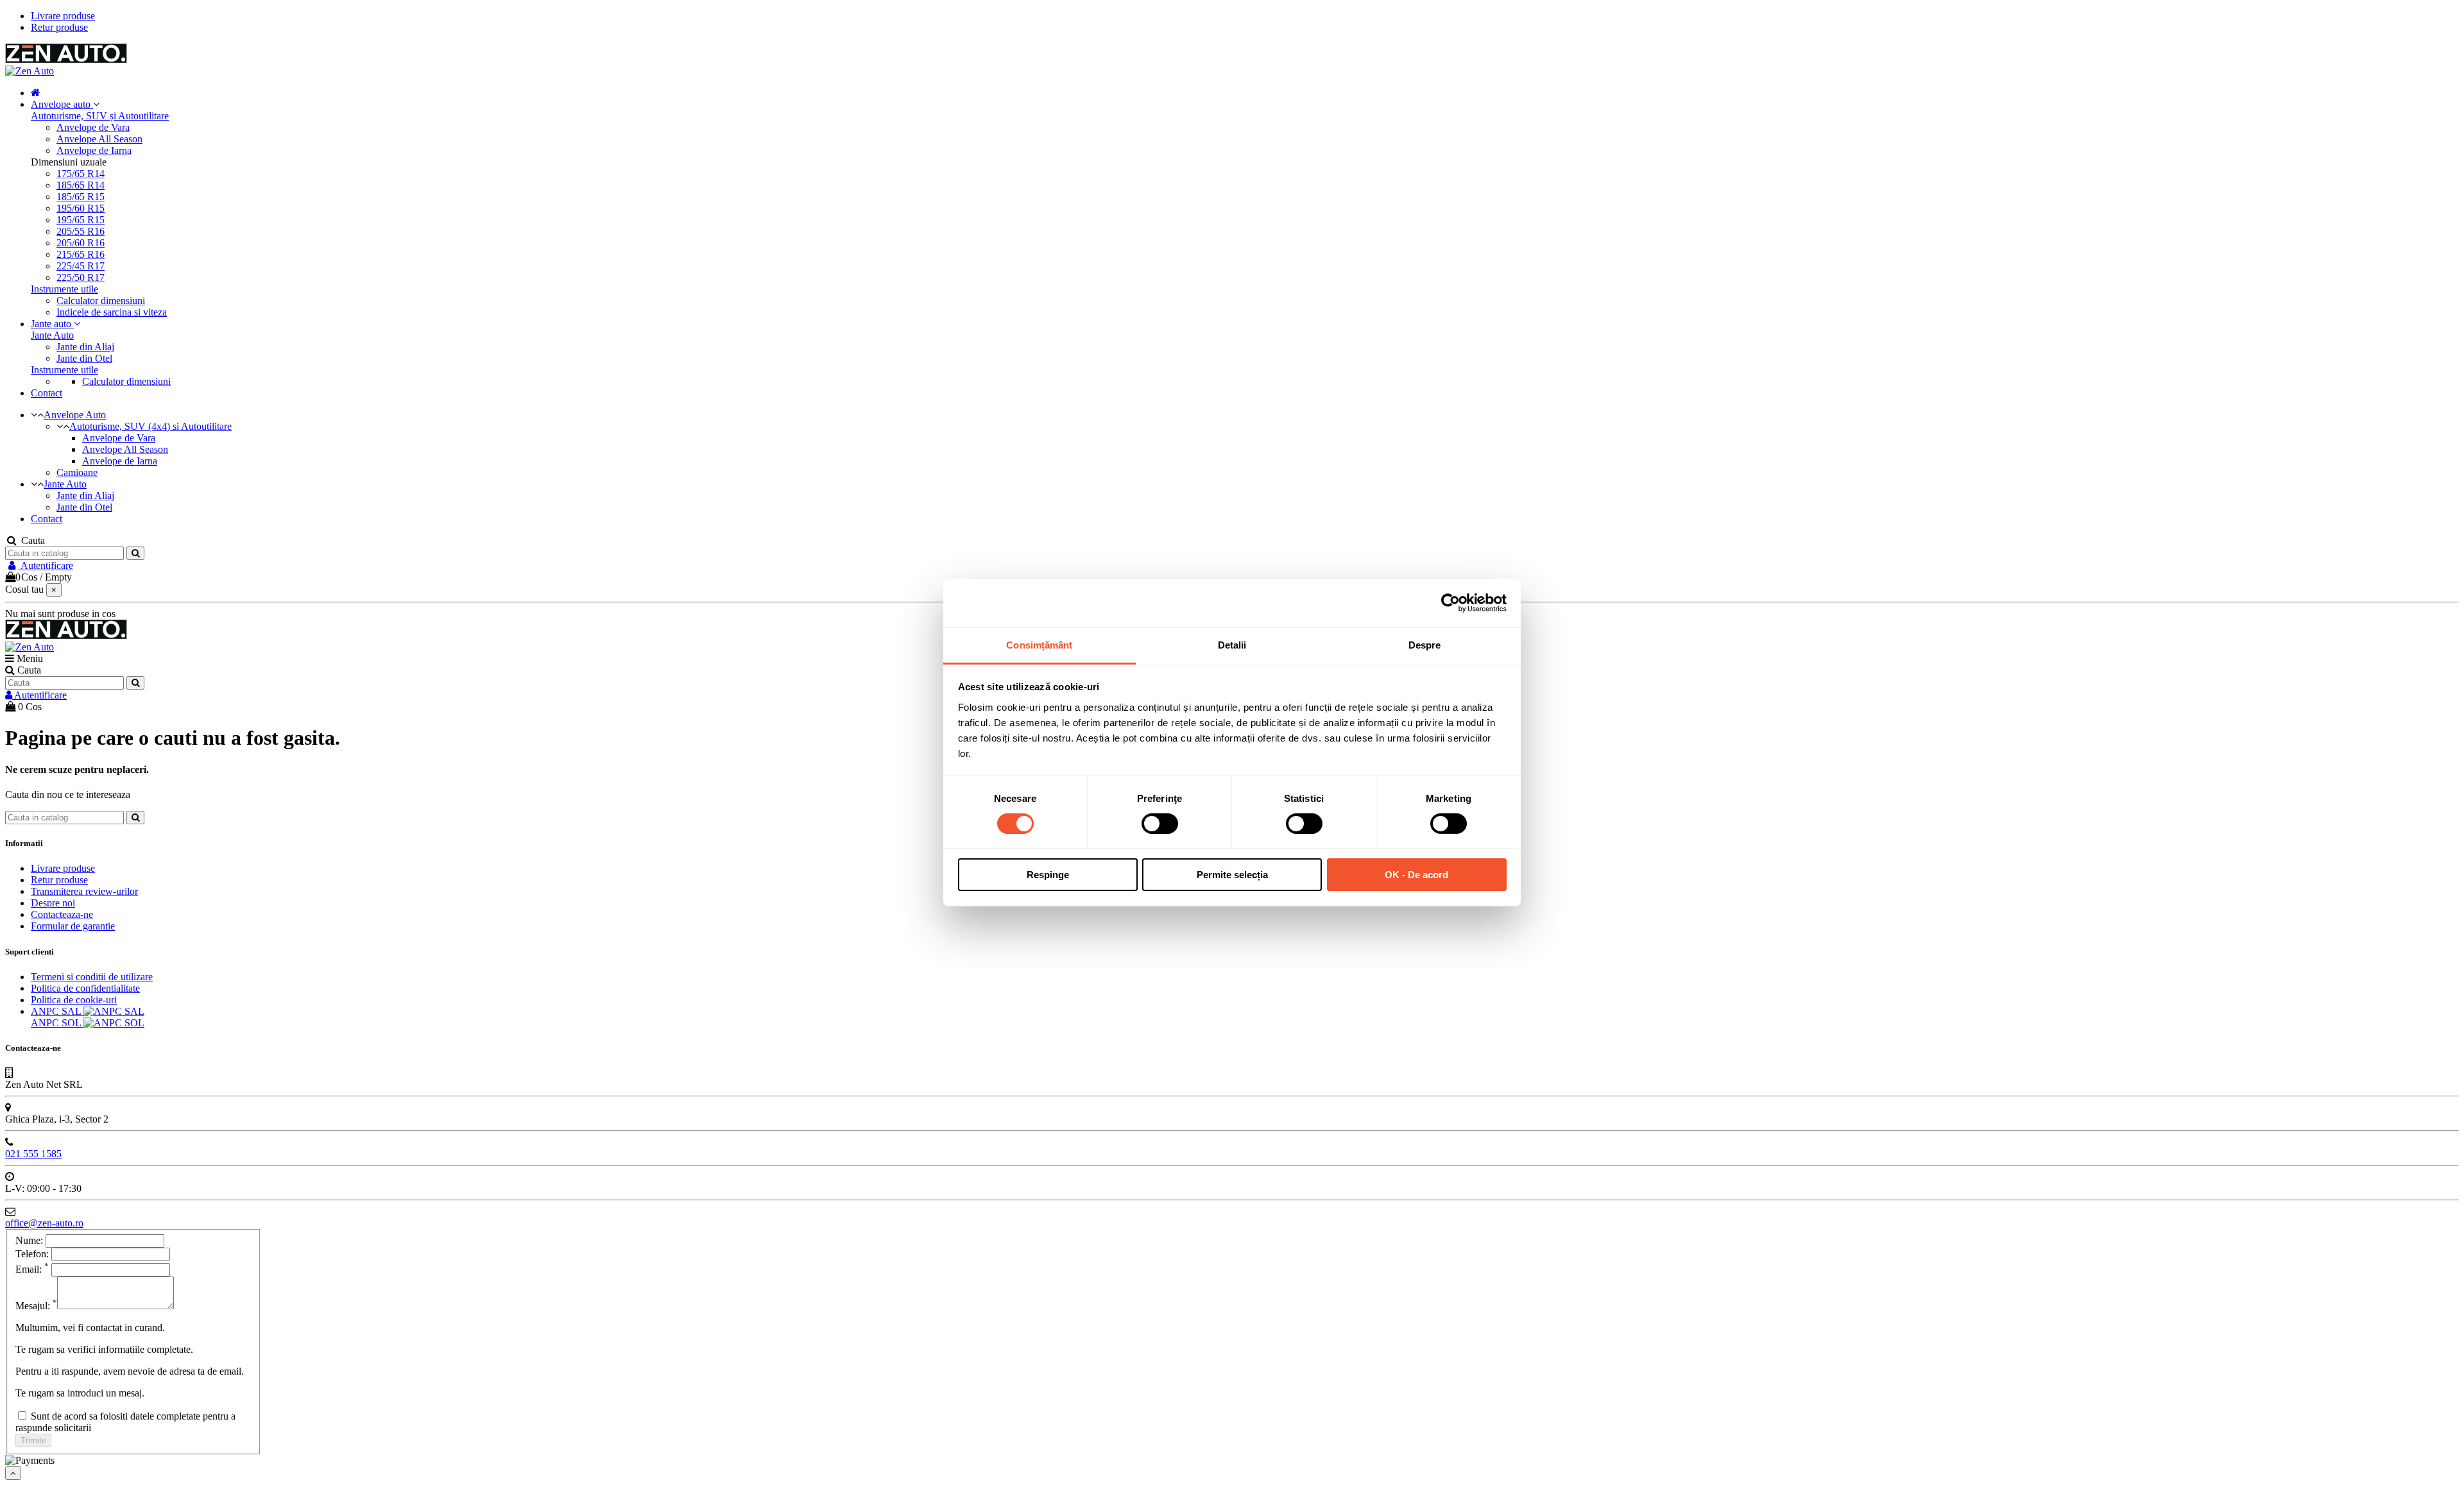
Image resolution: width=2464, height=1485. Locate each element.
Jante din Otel (84, 358)
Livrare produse (63, 16)
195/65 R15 (81, 220)
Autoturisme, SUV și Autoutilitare (100, 116)
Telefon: (33, 1254)
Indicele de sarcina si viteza (112, 312)
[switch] (1160, 824)
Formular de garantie (73, 926)
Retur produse (59, 27)
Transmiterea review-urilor (84, 891)
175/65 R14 (81, 174)
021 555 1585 (33, 1154)
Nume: (29, 1240)
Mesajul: (36, 1306)
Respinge (1048, 875)
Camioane (77, 472)
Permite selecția (1232, 875)
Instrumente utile (64, 289)
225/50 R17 (81, 277)
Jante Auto (52, 335)
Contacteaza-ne (62, 914)
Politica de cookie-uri (74, 1000)
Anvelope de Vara (93, 127)
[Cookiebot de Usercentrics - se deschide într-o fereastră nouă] (1450, 603)
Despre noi (53, 903)
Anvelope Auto (75, 415)
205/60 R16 (81, 243)
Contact (47, 519)
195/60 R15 (81, 208)
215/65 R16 (81, 254)
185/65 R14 (81, 185)
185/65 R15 (81, 197)
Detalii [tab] (1232, 644)
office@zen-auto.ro (44, 1223)
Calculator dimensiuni (101, 301)
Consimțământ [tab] (1039, 644)
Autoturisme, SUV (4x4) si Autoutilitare (150, 426)
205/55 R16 (81, 231)
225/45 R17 (81, 266)
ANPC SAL (57, 1011)
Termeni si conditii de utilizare (92, 977)
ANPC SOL (57, 1023)
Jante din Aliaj (85, 347)
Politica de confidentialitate (85, 988)
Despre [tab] (1425, 644)
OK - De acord (1416, 875)
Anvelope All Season (99, 139)
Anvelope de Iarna (94, 150)
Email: (32, 1269)
